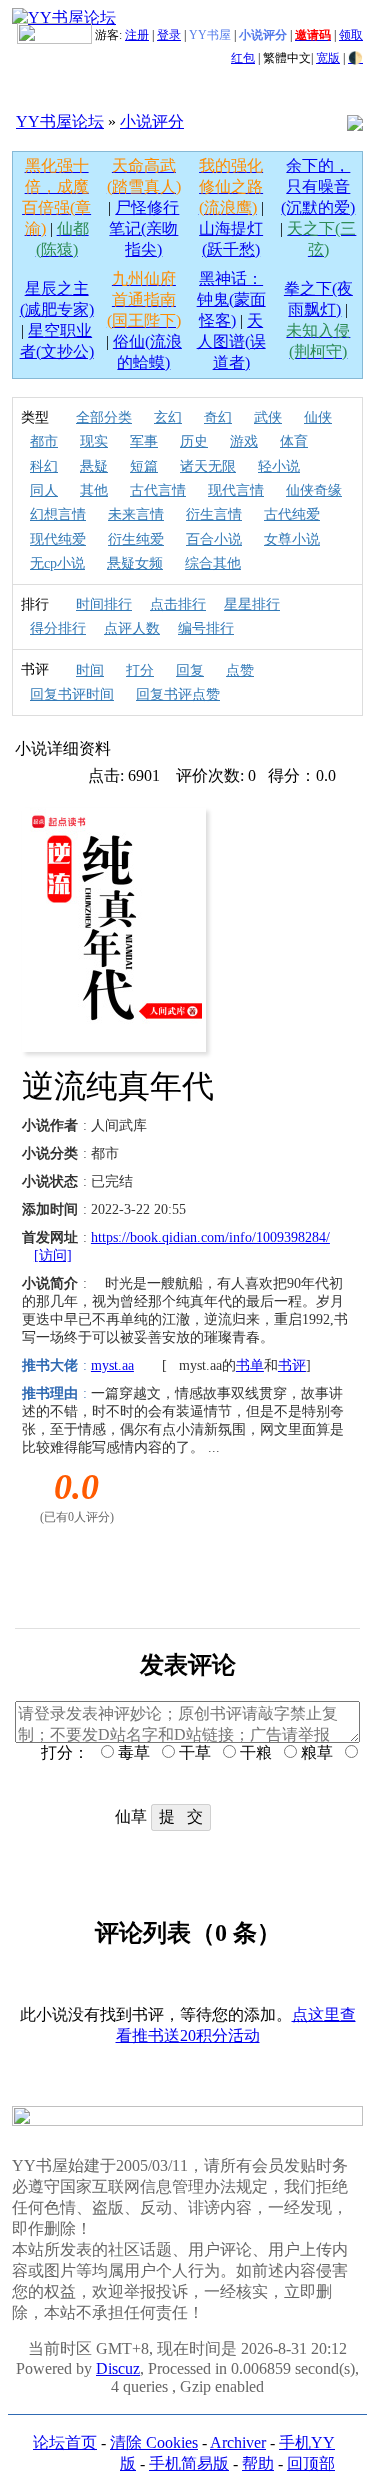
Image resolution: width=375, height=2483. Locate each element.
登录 (169, 35)
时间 (90, 670)
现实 (94, 441)
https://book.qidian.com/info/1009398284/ (210, 1237)
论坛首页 (65, 2442)
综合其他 (213, 563)
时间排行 (104, 604)
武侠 (268, 417)
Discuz (118, 2368)
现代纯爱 (58, 539)
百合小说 (214, 539)
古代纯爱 (292, 514)
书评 (292, 1365)
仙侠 (318, 417)
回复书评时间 (72, 694)
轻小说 (279, 466)
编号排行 (206, 628)
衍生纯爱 (136, 539)
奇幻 (218, 417)
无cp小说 (57, 563)
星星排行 (252, 604)
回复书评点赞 (178, 694)
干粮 (254, 1752)
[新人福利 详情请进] (54, 35)
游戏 (244, 441)
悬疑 (94, 466)
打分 (140, 670)
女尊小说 (292, 539)
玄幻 (168, 417)
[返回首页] (64, 17)
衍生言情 (214, 514)
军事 (144, 441)
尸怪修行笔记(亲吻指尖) (144, 228)
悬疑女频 (135, 563)
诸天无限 (208, 466)
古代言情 (158, 490)
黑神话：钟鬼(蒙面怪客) (231, 299)
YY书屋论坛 (60, 121)
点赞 (240, 670)
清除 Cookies (154, 2442)
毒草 (132, 1752)
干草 (193, 1752)
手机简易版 (189, 2463)
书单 (250, 1365)
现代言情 (236, 490)
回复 (190, 670)
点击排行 (178, 604)
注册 (137, 35)
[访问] (53, 1255)
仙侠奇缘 (314, 490)
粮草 (315, 1752)
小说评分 (152, 121)
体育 (294, 441)
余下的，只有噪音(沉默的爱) (318, 186)
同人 (44, 490)
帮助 (258, 2463)
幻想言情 (58, 514)
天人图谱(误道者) (231, 341)
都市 (44, 441)
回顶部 (311, 2463)
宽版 (328, 58)
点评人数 (132, 628)
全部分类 (104, 417)
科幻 (44, 466)
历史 (194, 441)
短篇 (144, 466)
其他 (94, 490)
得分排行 (58, 628)
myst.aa (112, 1365)
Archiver (238, 2442)
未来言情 (136, 514)
